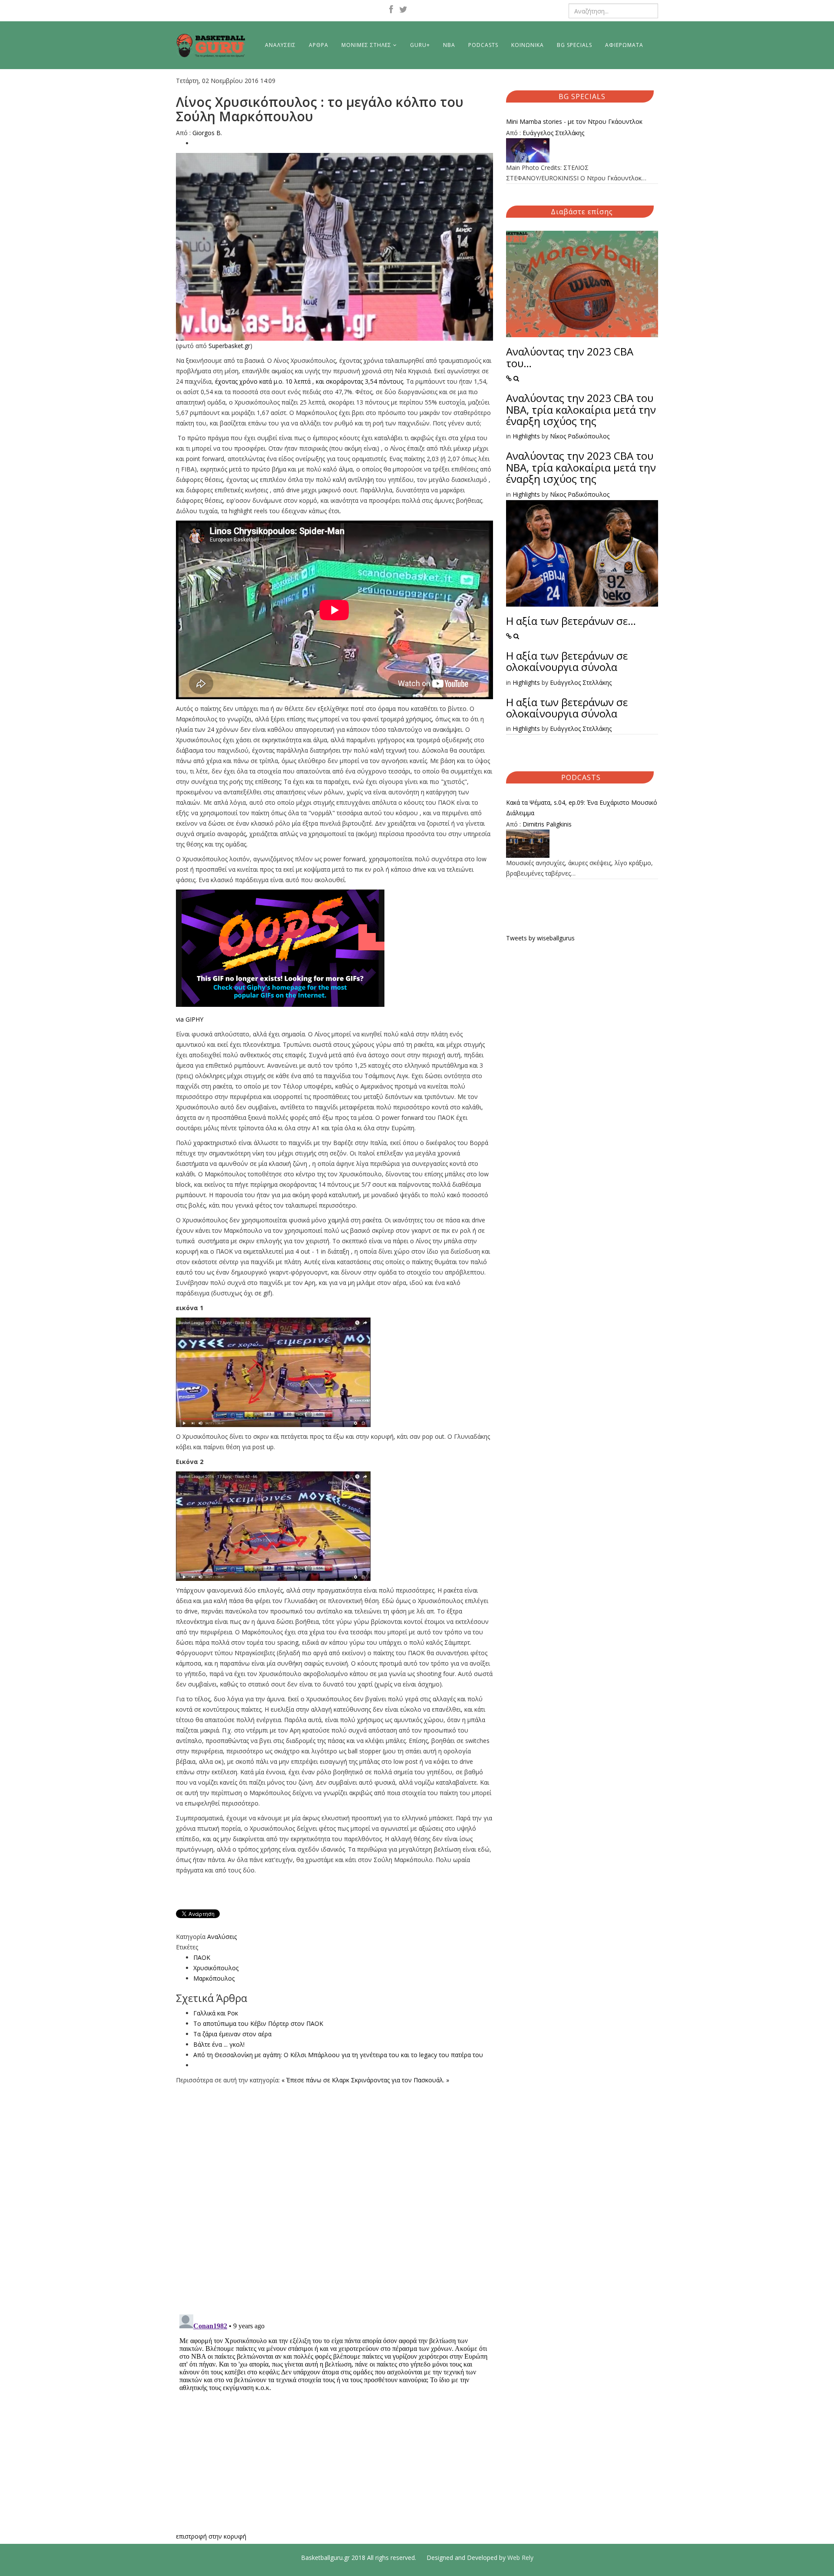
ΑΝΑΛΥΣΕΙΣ (280, 45)
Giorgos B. (207, 133)
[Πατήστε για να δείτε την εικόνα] (334, 247)
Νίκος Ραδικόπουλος (580, 436)
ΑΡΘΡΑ (319, 45)
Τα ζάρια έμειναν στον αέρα (232, 2034)
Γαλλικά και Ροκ (216, 2013)
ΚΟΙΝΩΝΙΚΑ (528, 45)
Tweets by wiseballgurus (540, 938)
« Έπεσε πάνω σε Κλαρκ (315, 2080)
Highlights (526, 436)
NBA (449, 45)
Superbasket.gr (229, 346)
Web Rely (520, 2558)
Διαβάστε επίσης (582, 212)
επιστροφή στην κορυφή (211, 2536)
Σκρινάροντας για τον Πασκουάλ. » (400, 2080)
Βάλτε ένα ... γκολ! (219, 2044)
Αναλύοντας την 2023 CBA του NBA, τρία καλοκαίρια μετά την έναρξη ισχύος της (581, 409)
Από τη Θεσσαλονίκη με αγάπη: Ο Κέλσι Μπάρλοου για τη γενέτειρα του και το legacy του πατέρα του (338, 2055)
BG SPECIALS (574, 45)
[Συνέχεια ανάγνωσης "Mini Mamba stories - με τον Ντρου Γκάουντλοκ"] (582, 150)
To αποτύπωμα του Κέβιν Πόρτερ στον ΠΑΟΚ (258, 2023)
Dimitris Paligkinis (547, 824)
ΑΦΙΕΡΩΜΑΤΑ (624, 45)
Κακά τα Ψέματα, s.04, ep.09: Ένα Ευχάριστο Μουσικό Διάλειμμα (582, 808)
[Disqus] (334, 2194)
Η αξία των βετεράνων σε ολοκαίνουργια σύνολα (567, 661)
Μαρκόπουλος (214, 1978)
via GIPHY (190, 1019)
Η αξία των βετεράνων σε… (571, 621)
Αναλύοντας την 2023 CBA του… (570, 357)
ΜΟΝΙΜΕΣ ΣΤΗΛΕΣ (366, 45)
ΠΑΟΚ (202, 1957)
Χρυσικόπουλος (216, 1968)
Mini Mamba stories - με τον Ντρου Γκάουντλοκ (574, 121)
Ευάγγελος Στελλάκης (553, 133)
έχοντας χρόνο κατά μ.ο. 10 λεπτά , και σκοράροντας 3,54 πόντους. (310, 381)
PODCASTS (483, 45)
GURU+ (420, 45)
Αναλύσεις (222, 1937)
